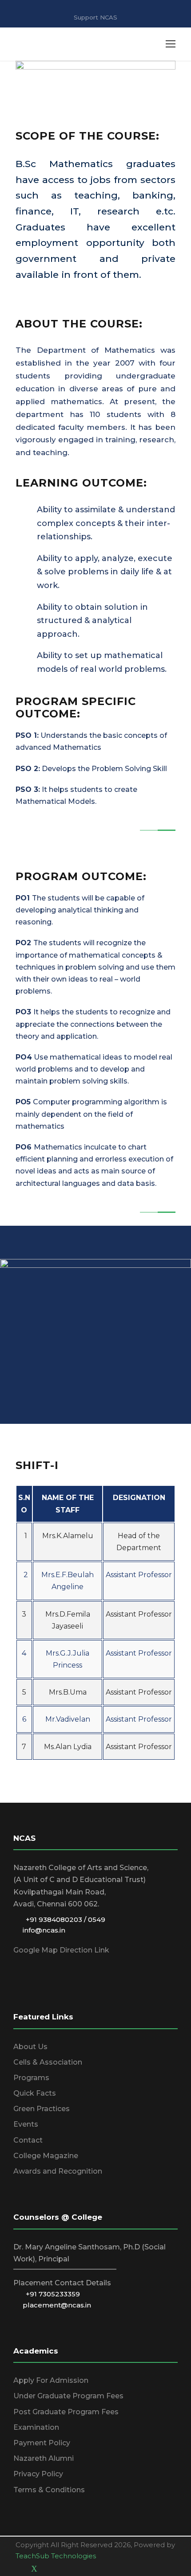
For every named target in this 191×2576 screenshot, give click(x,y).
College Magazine (46, 2156)
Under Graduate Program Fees (68, 2396)
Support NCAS (95, 17)
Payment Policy (42, 2443)
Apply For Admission (51, 2380)
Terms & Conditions (49, 2490)
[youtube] (50, 2569)
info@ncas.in (41, 1930)
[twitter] (34, 2569)
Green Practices (42, 2109)
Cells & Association (48, 2062)
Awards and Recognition (58, 2171)
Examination (36, 2427)
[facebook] (19, 2569)
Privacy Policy (38, 2474)
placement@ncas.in (54, 2305)
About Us (30, 2047)
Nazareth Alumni (44, 2458)
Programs (31, 2078)
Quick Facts (35, 2093)
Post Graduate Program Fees (66, 2412)
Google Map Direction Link (61, 1950)
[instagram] (65, 2569)
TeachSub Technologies (56, 2556)
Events (26, 2124)
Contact (28, 2140)
